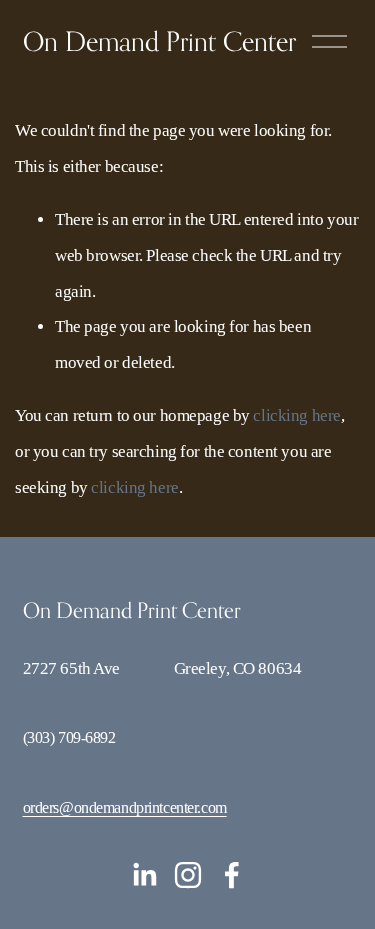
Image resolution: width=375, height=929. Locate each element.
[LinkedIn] (144, 875)
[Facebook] (232, 875)
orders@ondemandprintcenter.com (125, 807)
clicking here (296, 415)
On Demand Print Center (159, 41)
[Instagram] (188, 875)
